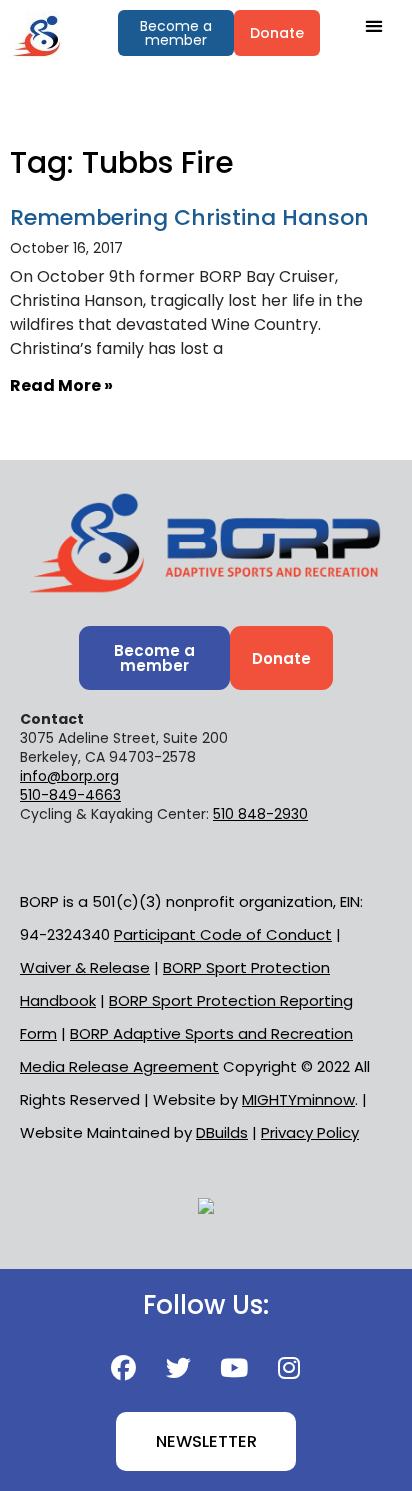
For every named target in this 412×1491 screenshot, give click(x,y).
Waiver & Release (85, 967)
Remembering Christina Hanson (189, 217)
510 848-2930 (260, 814)
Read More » (61, 385)
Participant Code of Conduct (223, 934)
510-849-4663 (70, 795)
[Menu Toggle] (373, 25)
